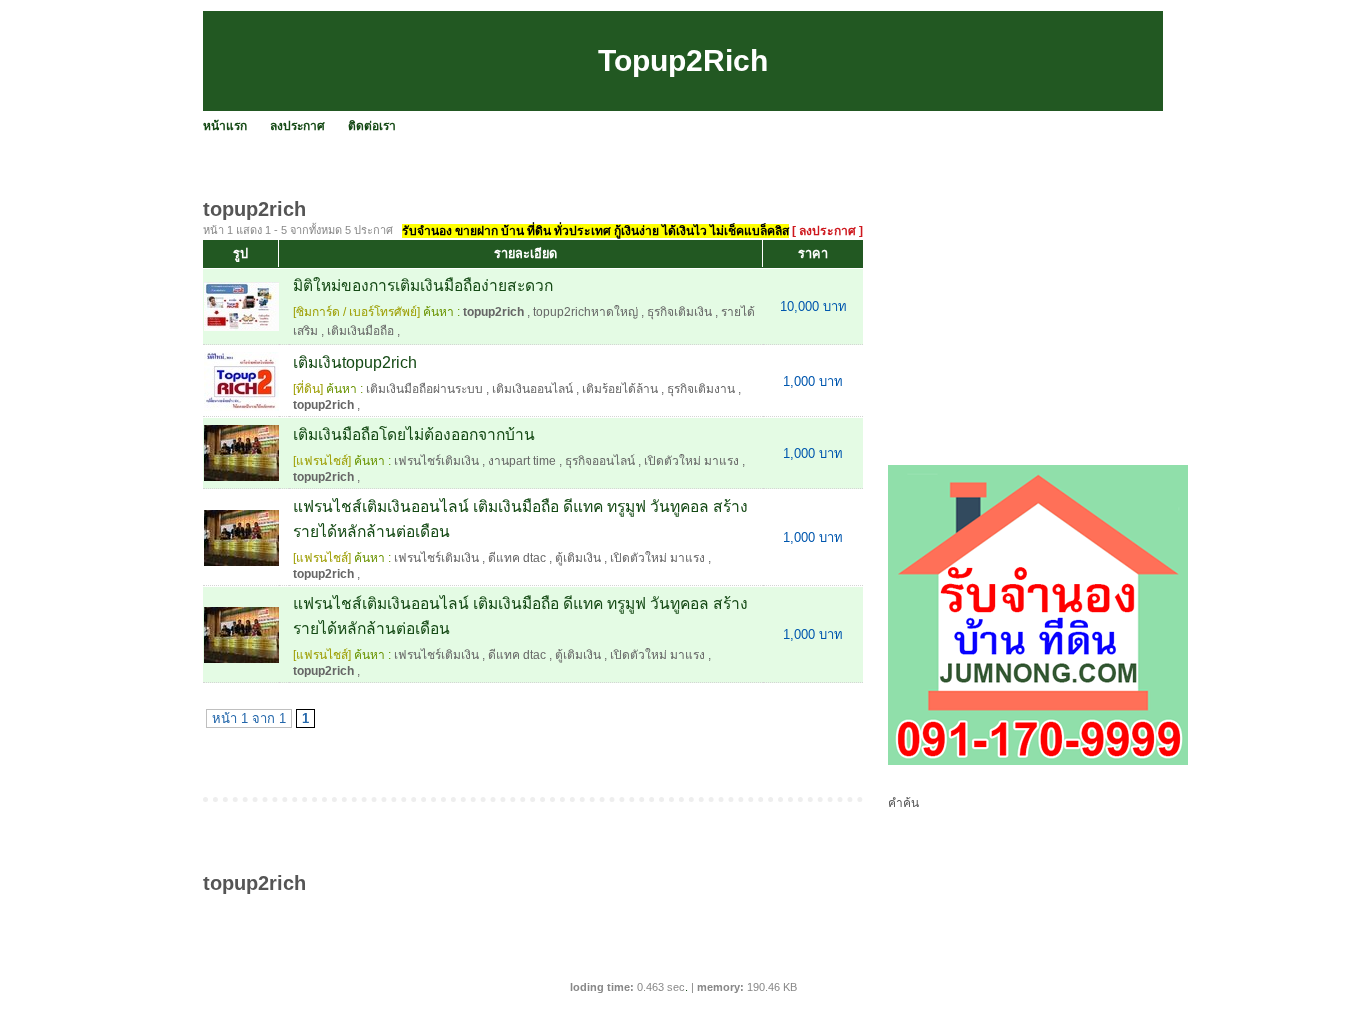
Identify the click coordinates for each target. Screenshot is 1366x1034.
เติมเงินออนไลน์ (532, 389)
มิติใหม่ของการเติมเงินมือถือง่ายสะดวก (423, 285)
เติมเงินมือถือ (360, 331)
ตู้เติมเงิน (578, 558)
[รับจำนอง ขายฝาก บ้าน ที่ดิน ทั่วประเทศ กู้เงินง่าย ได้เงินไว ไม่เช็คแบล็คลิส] (1038, 761)
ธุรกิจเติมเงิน (679, 312)
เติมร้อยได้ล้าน (620, 389)
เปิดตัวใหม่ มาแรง (691, 461)
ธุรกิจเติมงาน (701, 389)
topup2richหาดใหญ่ (585, 312)
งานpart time (522, 461)
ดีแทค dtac (517, 558)
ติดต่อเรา (372, 126)
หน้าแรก (225, 126)
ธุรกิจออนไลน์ (600, 461)
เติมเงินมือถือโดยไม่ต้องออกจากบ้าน (414, 434)
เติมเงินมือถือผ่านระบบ (424, 389)
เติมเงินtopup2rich (355, 362)
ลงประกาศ (297, 126)
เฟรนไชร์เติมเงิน (436, 461)
